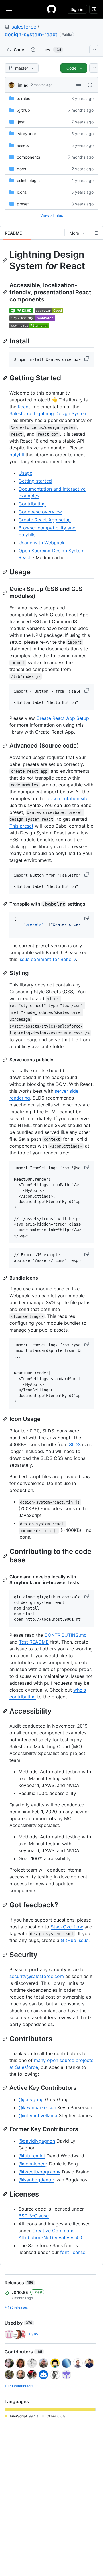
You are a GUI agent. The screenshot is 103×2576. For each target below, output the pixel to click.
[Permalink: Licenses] (5, 2194)
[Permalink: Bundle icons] (5, 1278)
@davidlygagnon (37, 2141)
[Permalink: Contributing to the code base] (5, 1556)
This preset (21, 826)
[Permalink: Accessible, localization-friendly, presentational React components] (5, 292)
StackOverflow (67, 1927)
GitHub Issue (75, 1940)
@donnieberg (33, 2164)
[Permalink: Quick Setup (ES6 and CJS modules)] (5, 593)
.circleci (24, 98)
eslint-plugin (28, 180)
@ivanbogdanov (36, 2180)
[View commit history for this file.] (90, 85)
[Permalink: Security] (5, 1955)
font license (73, 2252)
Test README (34, 1642)
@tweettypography (39, 2172)
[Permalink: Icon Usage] (5, 1419)
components (28, 157)
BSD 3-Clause (34, 2216)
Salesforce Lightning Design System (48, 413)
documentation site (68, 798)
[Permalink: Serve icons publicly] (5, 1060)
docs (21, 169)
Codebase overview (40, 512)
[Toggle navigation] (9, 9)
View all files (52, 215)
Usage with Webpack (41, 543)
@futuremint (32, 2156)
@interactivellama (38, 2115)
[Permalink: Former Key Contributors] (5, 2129)
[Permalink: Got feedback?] (5, 1905)
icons (22, 192)
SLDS (75, 1444)
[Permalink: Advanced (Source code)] (5, 746)
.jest (21, 122)
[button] (87, 359)
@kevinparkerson (37, 2107)
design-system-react (31, 34)
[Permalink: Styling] (5, 973)
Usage (25, 473)
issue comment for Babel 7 (47, 959)
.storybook (27, 134)
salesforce (24, 27)
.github (23, 110)
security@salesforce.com (37, 1976)
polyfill (17, 455)
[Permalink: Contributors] (5, 2039)
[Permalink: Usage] (5, 572)
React (24, 407)
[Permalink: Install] (5, 341)
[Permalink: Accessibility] (5, 1711)
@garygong (31, 2099)
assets (23, 145)
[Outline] (96, 233)
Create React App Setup (63, 718)
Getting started (35, 481)
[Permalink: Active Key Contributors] (5, 2088)
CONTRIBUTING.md (66, 1635)
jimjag (23, 85)
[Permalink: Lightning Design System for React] (5, 260)
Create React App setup (45, 520)
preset (23, 204)
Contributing (32, 504)
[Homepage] (51, 9)
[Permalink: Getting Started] (5, 378)
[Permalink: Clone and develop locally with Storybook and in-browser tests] (5, 1580)
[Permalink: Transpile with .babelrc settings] (5, 904)
